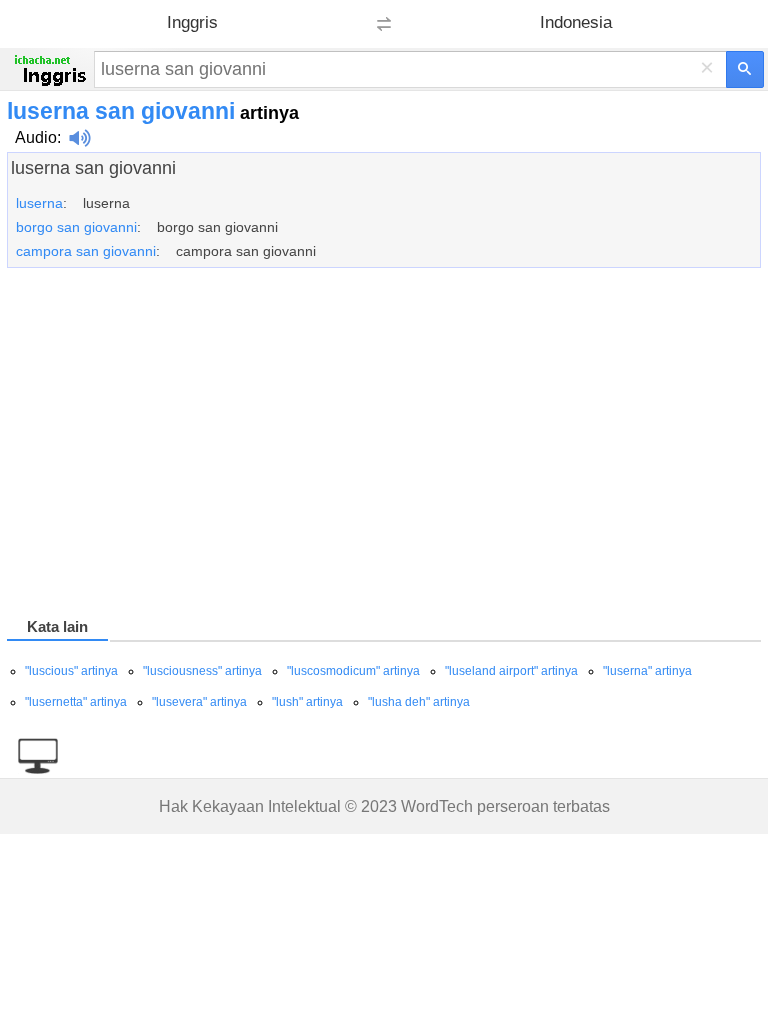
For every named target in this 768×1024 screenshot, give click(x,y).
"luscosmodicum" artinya (353, 671)
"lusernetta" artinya (76, 702)
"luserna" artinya (647, 671)
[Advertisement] (384, 446)
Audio (36, 137)
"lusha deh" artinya (419, 702)
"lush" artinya (307, 702)
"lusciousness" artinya (202, 671)
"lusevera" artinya (199, 702)
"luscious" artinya (71, 671)
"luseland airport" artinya (511, 671)
